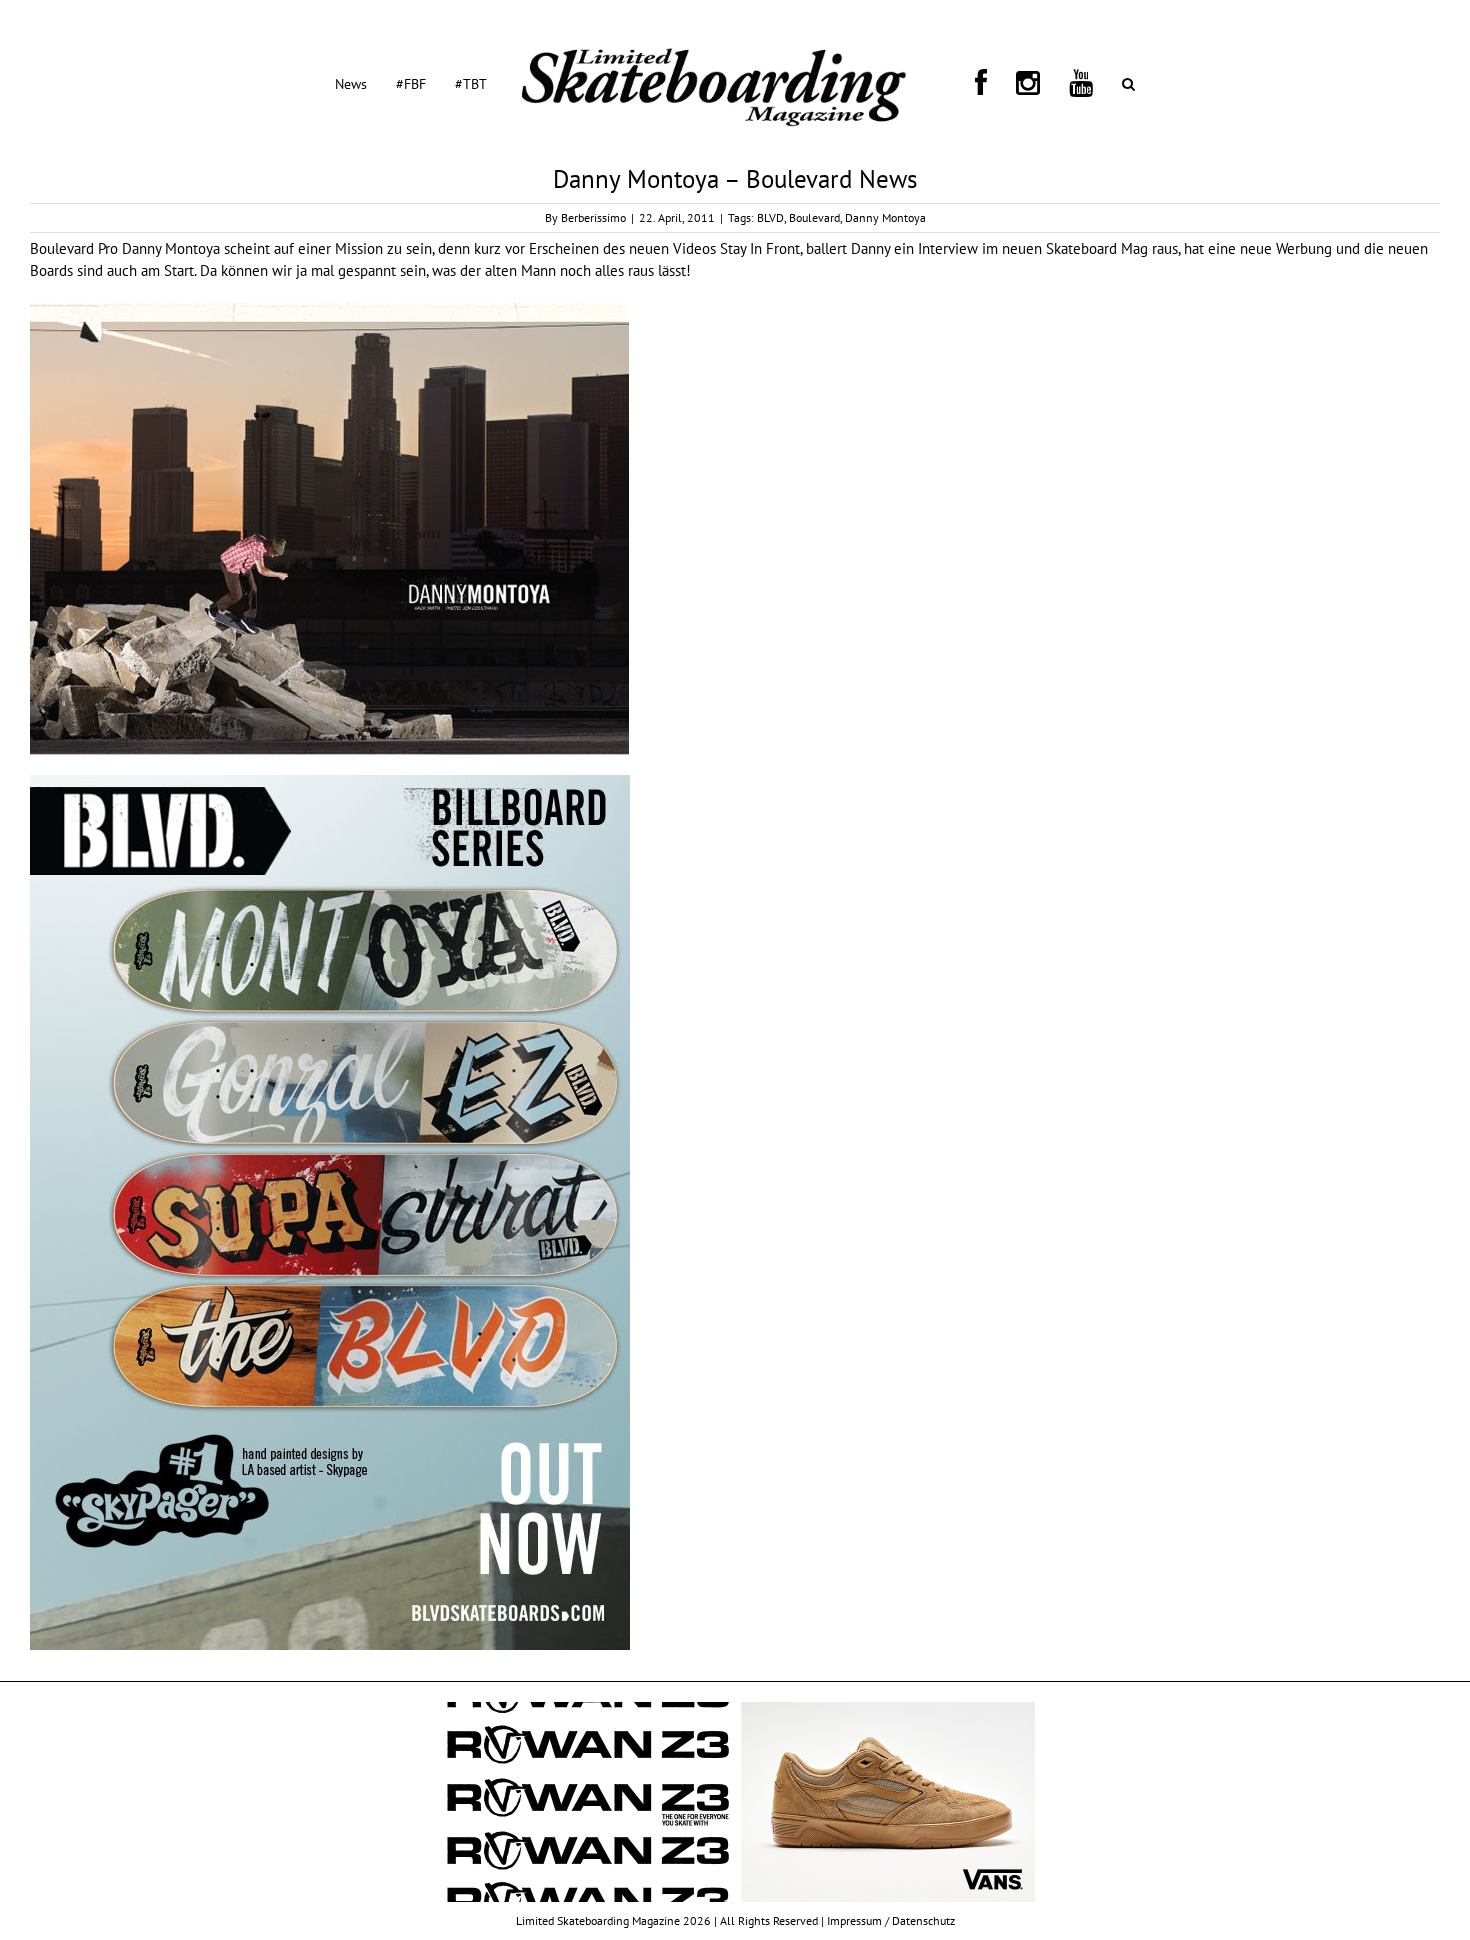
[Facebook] (967, 83)
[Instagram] (990, 83)
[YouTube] (1019, 83)
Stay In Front (760, 248)
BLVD (770, 217)
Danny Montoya (885, 217)
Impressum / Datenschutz (891, 1920)
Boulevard (814, 217)
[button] (1042, 83)
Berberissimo (593, 217)
